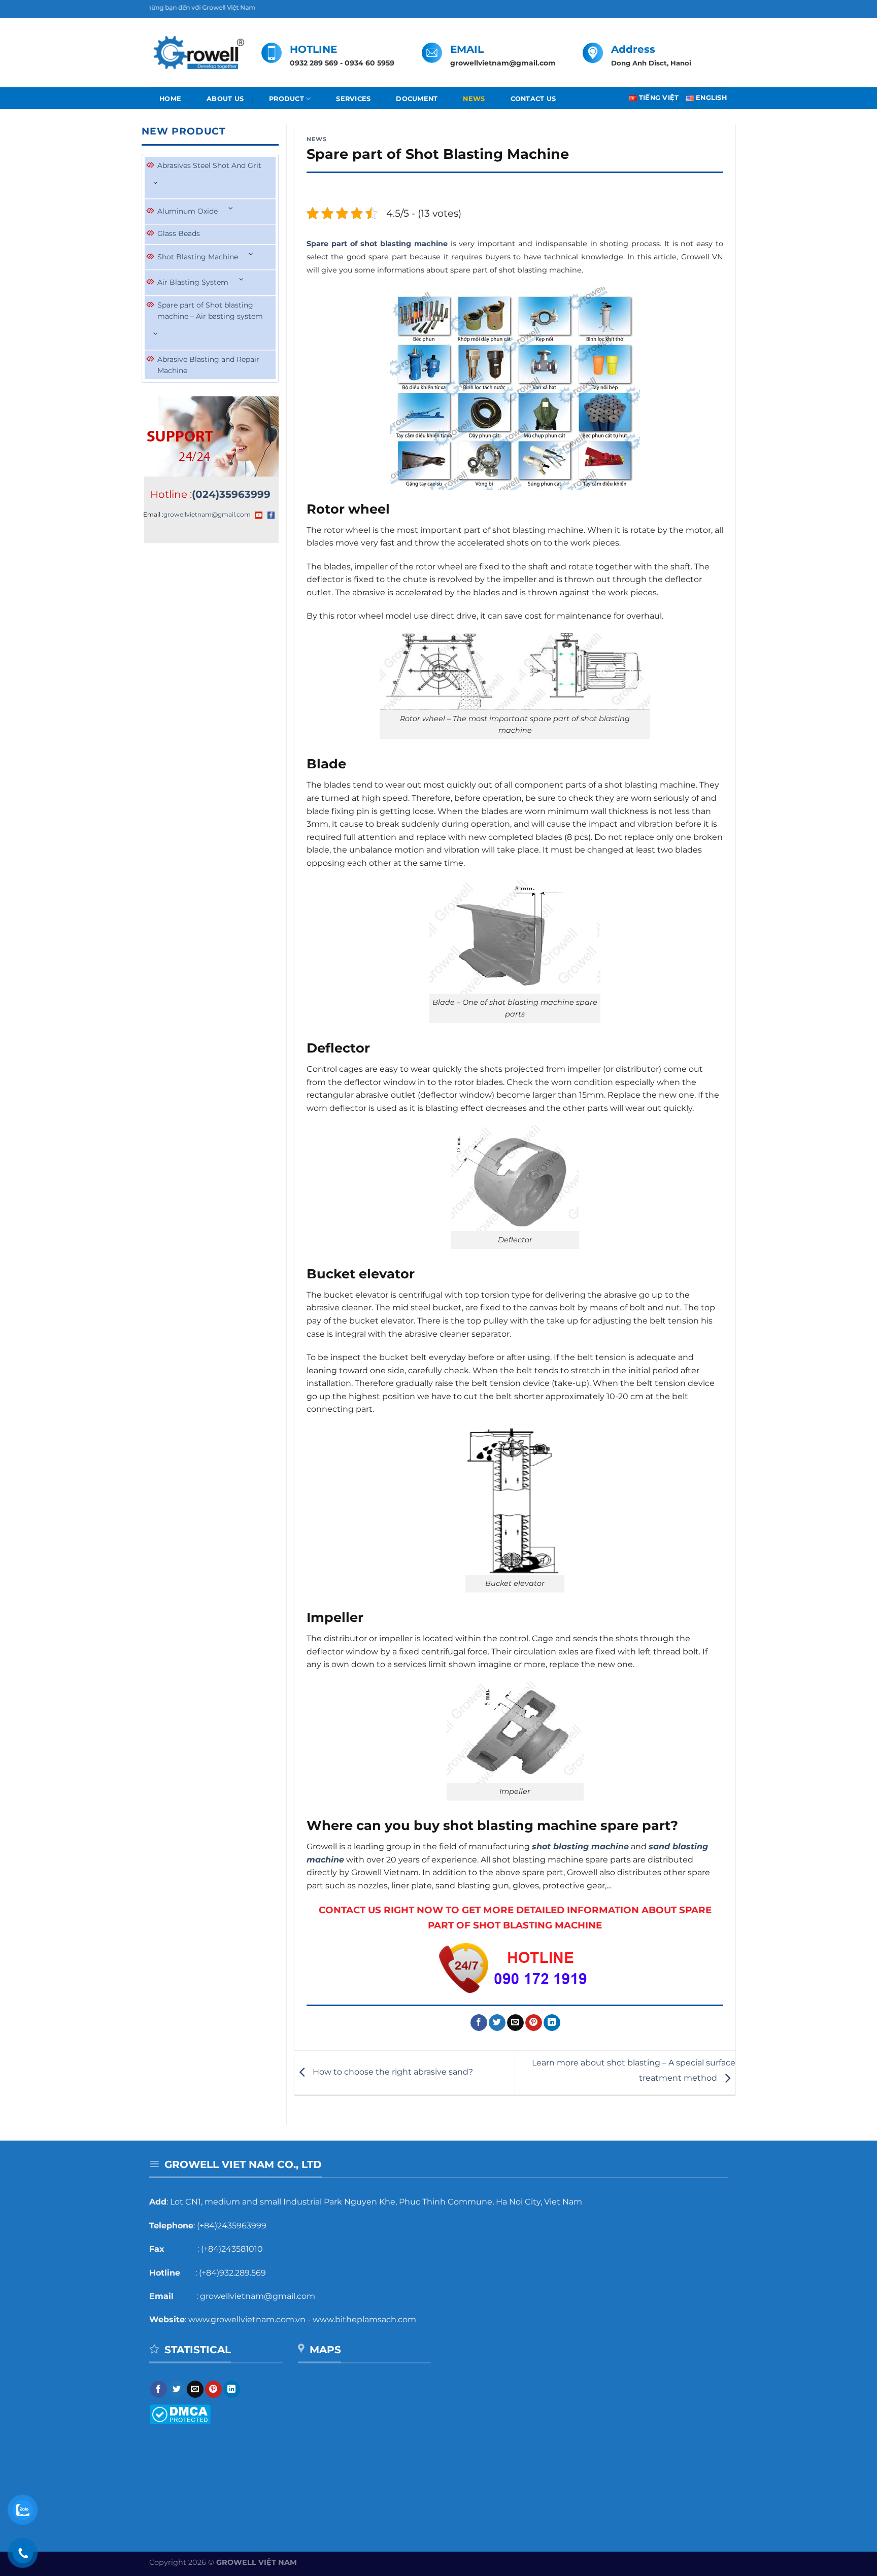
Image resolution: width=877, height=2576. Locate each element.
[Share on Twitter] (497, 2023)
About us (225, 99)
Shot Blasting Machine (198, 257)
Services (353, 99)
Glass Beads (179, 233)
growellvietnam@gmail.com (207, 514)
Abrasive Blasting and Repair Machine (208, 365)
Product (286, 99)
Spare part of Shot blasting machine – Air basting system (210, 311)
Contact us (533, 99)
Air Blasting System (193, 282)
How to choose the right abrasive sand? (392, 2072)
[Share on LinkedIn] (552, 2023)
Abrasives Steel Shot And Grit (209, 165)
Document (417, 99)
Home (170, 99)
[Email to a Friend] (515, 2023)
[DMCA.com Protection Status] (180, 2414)
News (474, 99)
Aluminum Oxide (188, 211)
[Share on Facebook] (479, 2023)
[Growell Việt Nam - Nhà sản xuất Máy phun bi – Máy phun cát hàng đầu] (198, 53)
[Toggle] (156, 183)
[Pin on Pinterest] (534, 2023)
